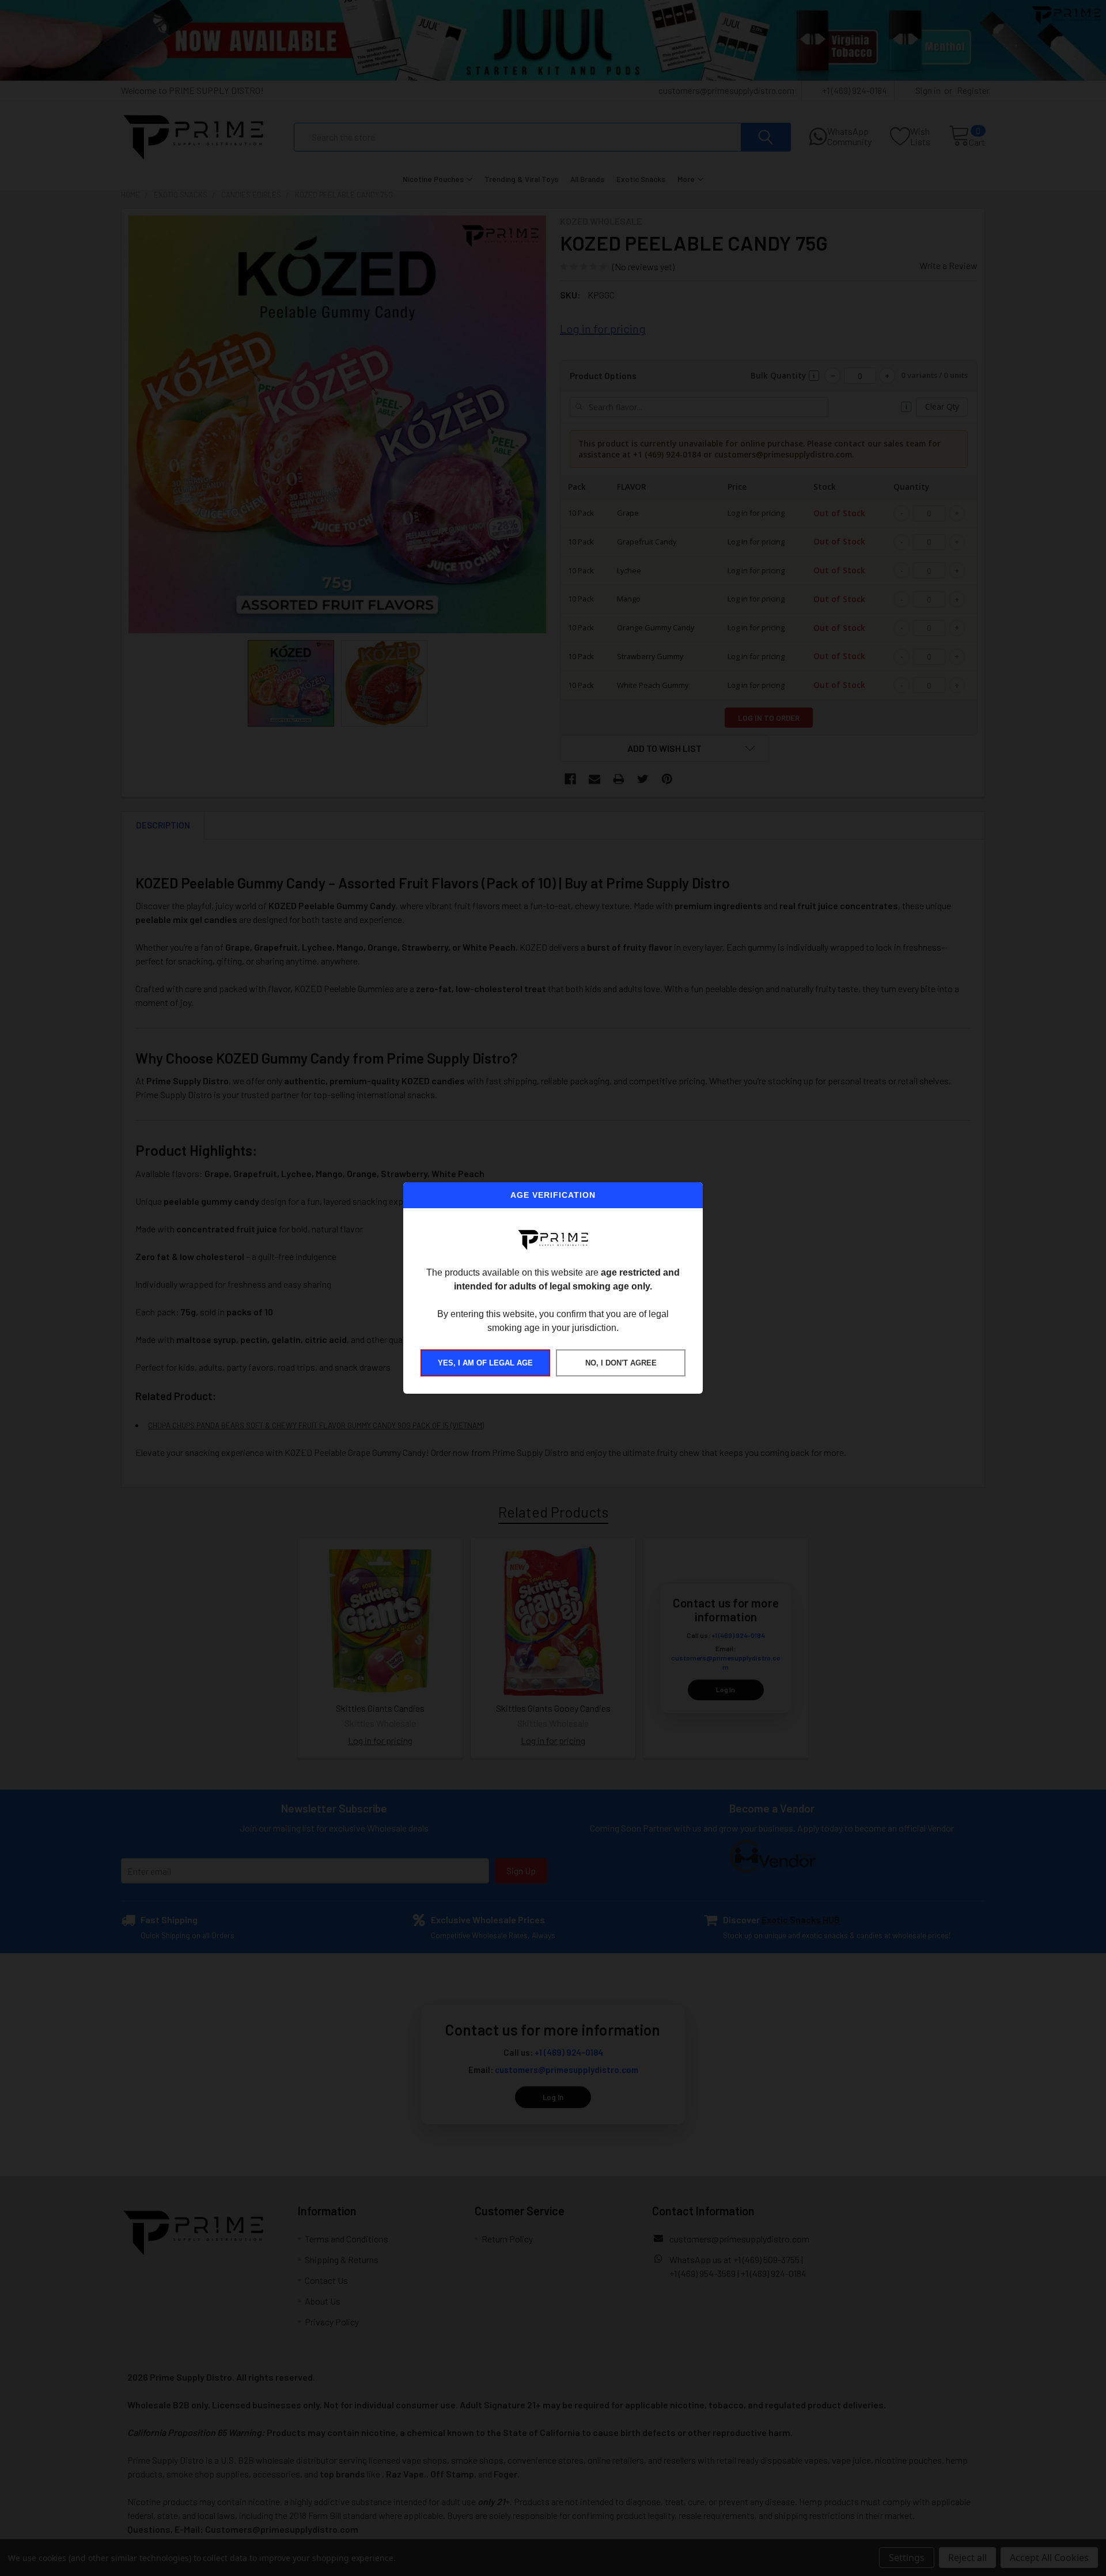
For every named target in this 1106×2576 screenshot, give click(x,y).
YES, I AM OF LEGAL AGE (485, 1363)
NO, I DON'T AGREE (621, 1363)
